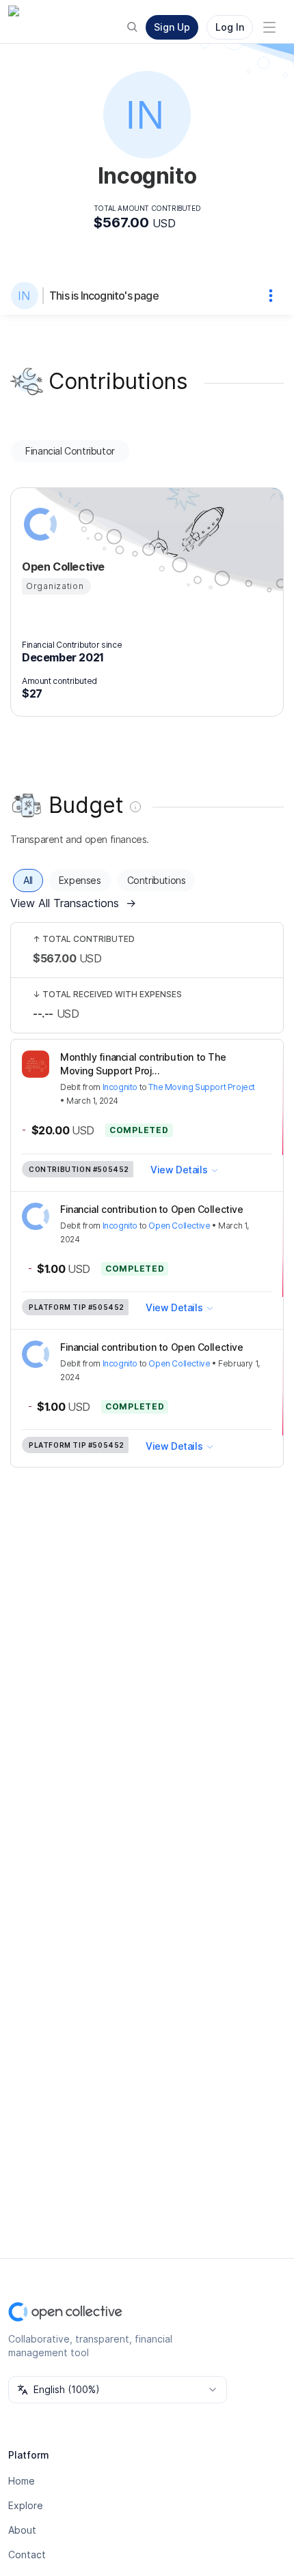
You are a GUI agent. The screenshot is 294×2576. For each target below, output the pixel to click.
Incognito (120, 1087)
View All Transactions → (73, 903)
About (22, 2530)
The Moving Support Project (202, 1087)
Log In (230, 27)
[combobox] (118, 2390)
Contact (27, 2554)
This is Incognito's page (104, 296)
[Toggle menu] (269, 27)
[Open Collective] (38, 524)
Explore (26, 2505)
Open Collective (179, 1226)
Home (22, 2481)
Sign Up (172, 27)
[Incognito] (27, 296)
